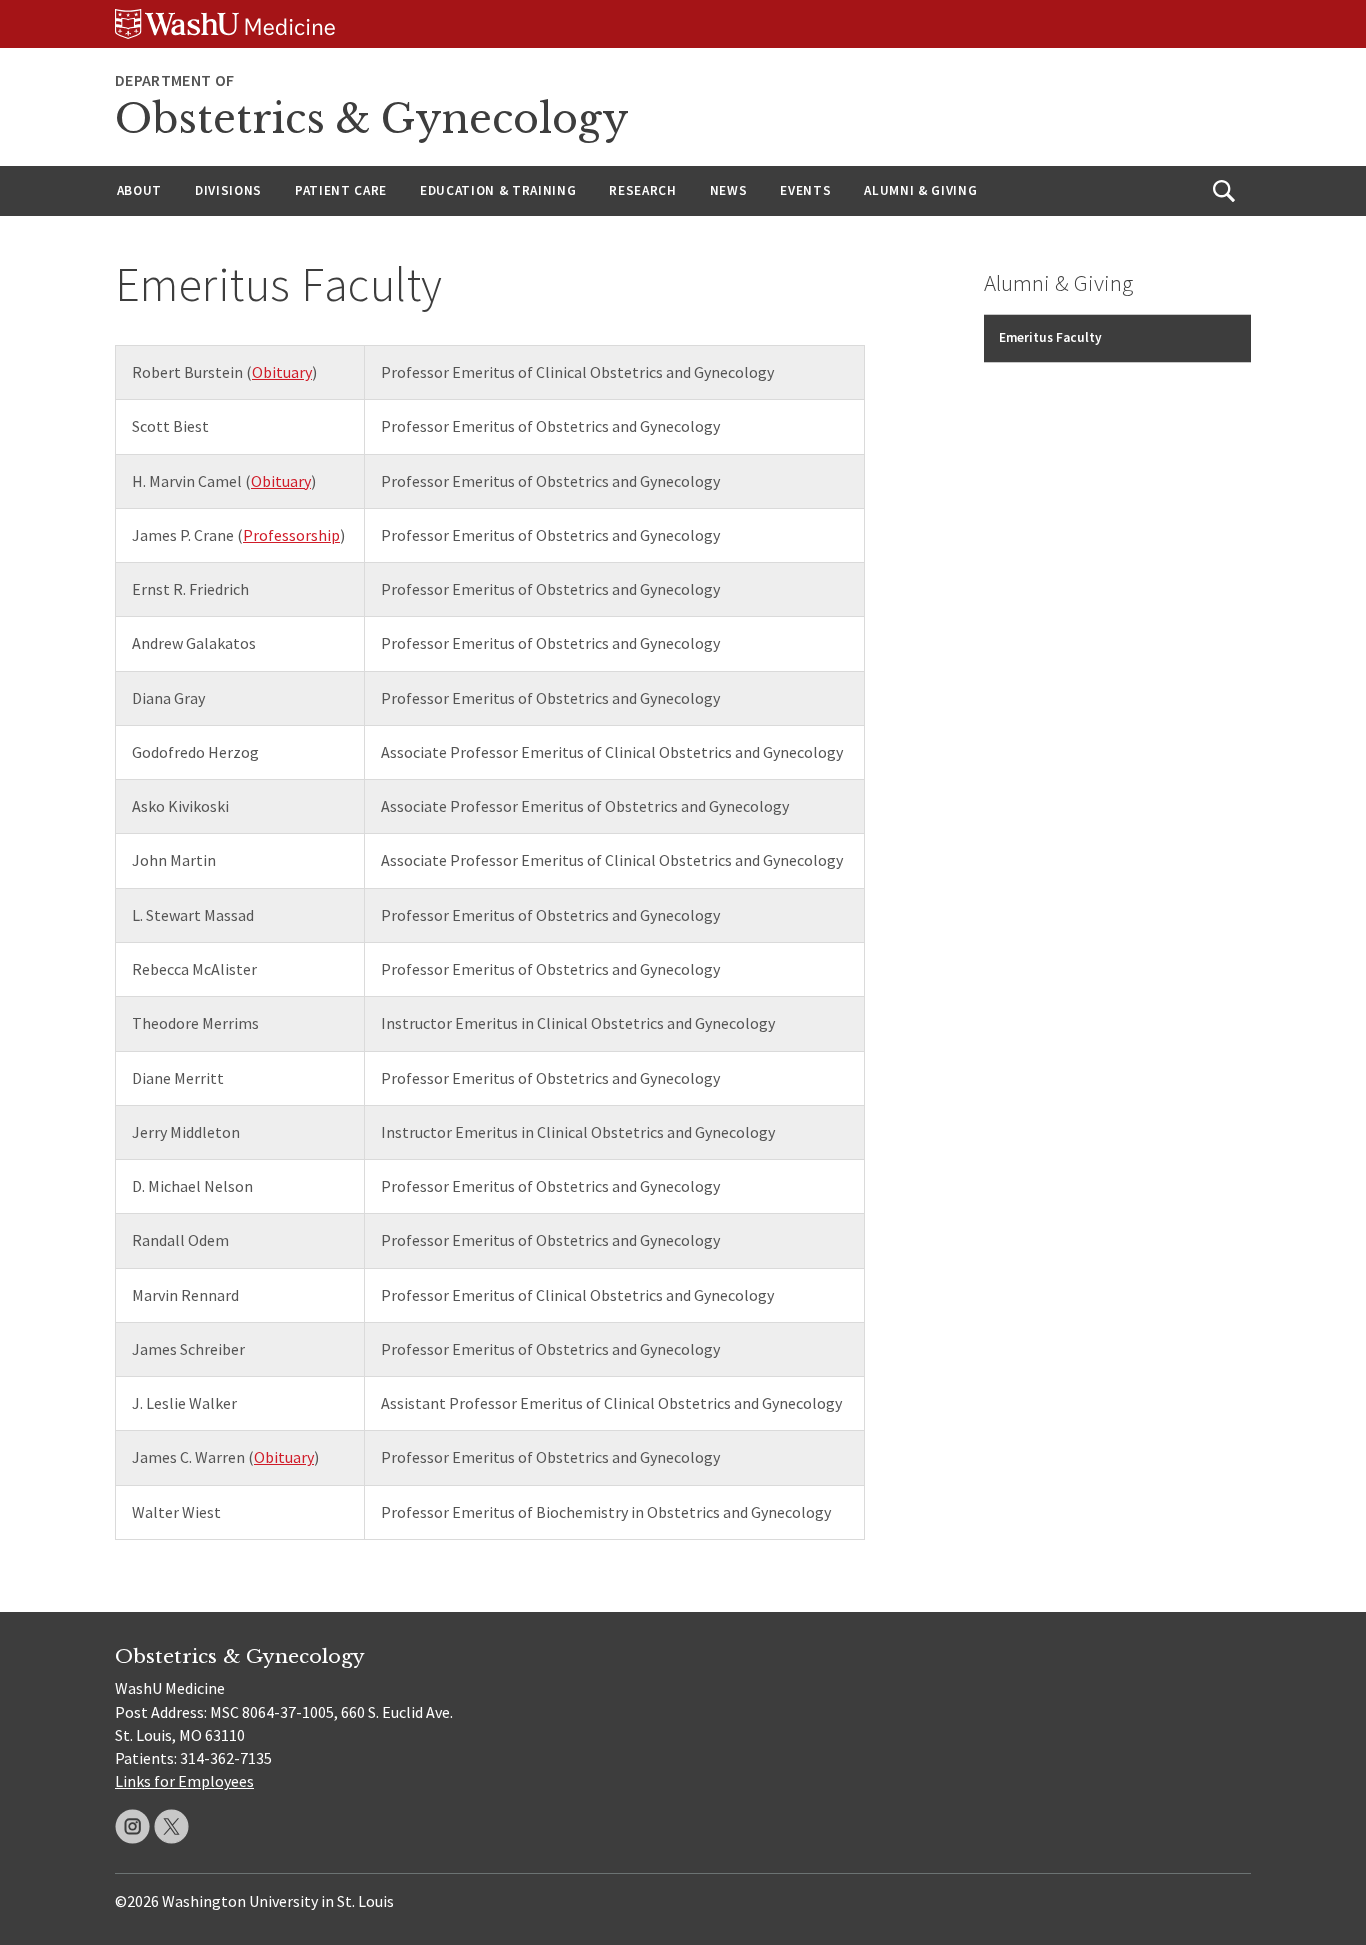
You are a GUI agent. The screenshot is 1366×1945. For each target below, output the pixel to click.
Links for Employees (184, 1781)
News (729, 190)
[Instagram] (132, 1826)
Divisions (228, 190)
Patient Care (341, 190)
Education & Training (498, 190)
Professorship (291, 535)
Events (805, 190)
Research (642, 190)
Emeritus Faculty (1050, 337)
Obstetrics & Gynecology (372, 119)
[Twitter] (171, 1826)
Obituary (282, 372)
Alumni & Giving (920, 190)
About (139, 190)
